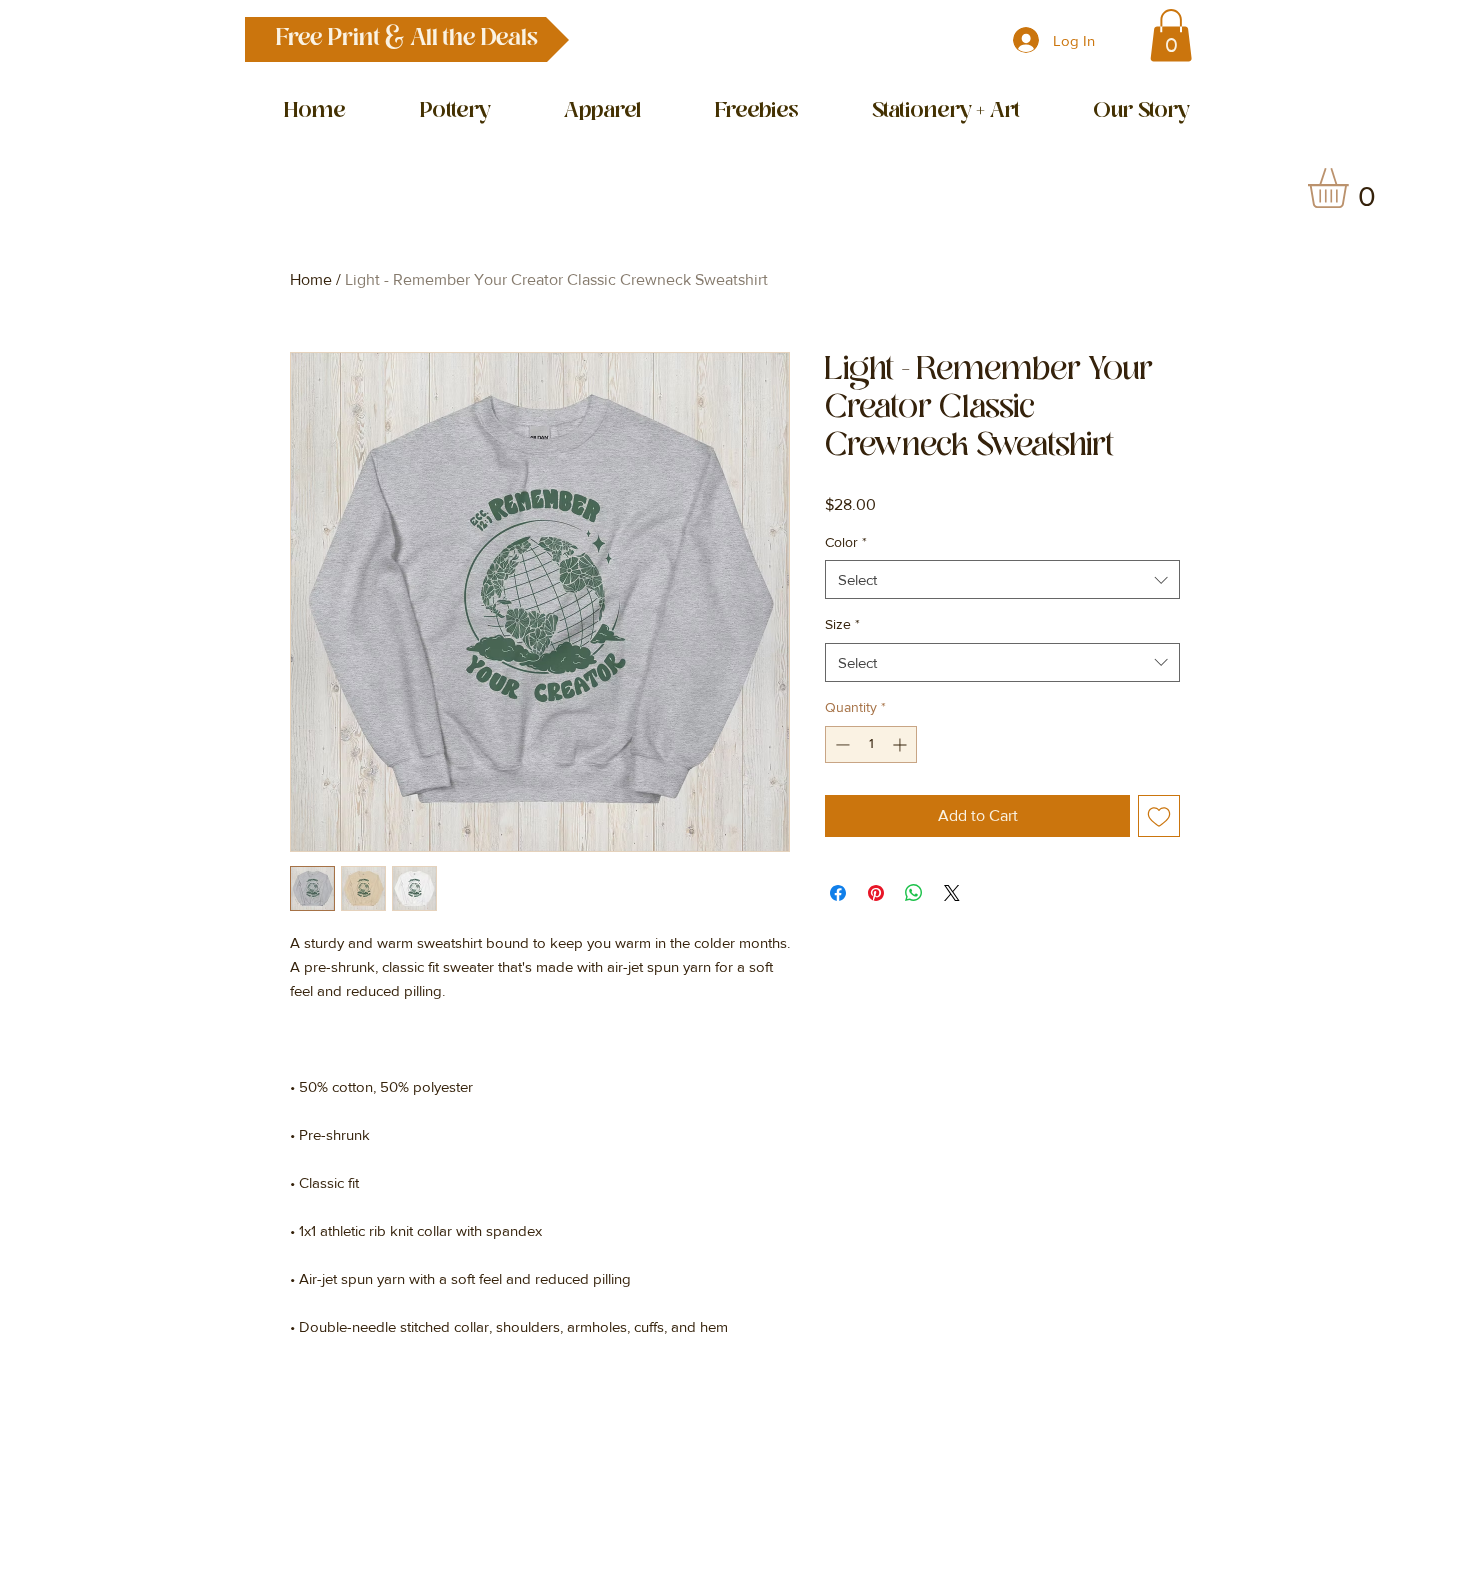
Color (846, 542)
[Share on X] (952, 893)
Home (311, 279)
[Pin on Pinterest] (876, 893)
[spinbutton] (871, 744)
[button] (407, 39)
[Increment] (901, 744)
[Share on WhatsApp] (914, 893)
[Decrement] (840, 744)
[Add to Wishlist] (1159, 816)
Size (842, 624)
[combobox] (1002, 579)
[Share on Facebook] (838, 893)
